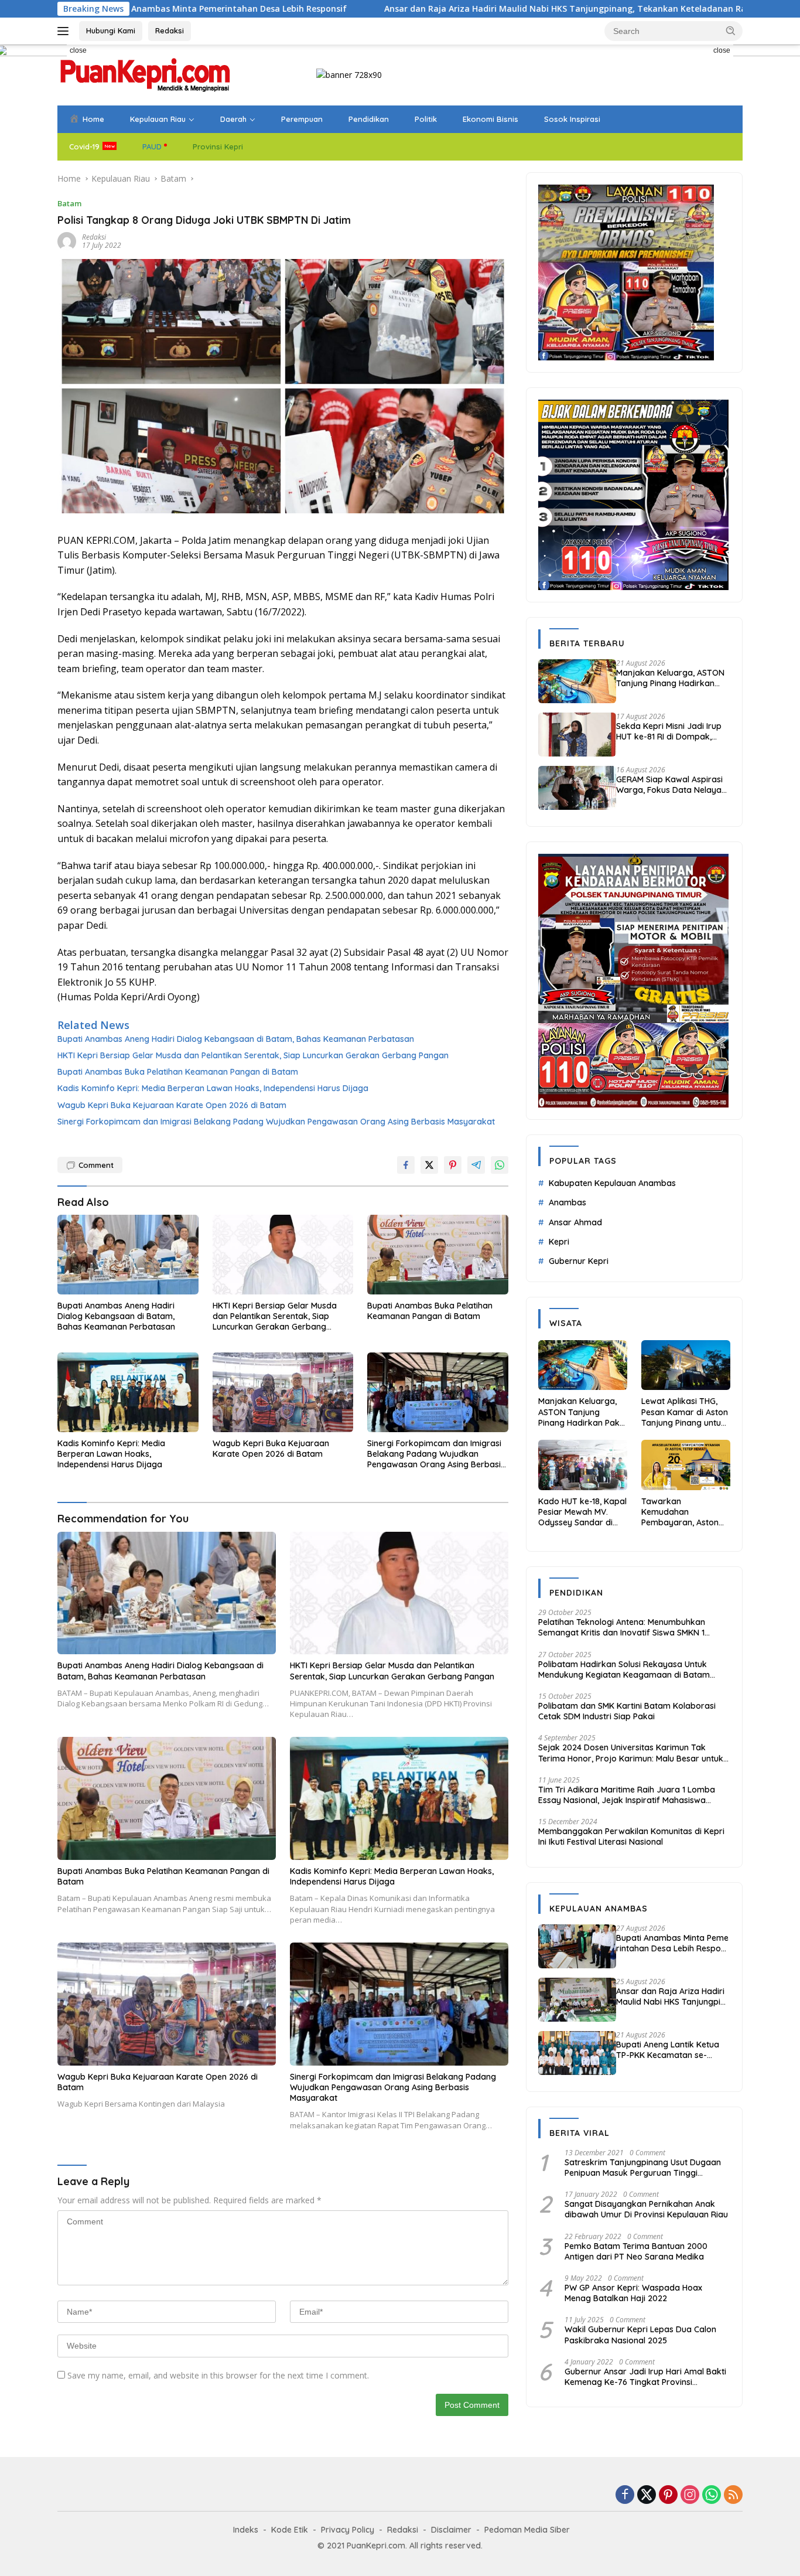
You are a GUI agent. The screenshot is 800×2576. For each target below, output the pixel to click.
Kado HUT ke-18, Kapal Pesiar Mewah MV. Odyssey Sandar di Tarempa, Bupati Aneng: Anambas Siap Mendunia (582, 1512)
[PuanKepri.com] (145, 74)
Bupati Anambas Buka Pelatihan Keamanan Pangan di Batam (178, 1072)
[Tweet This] (429, 1165)
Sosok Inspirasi (572, 119)
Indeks (246, 2530)
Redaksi (170, 30)
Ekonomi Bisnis (490, 119)
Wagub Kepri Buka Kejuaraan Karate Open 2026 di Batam (172, 1105)
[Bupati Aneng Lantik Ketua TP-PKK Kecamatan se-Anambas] (577, 2053)
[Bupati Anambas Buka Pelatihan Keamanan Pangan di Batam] (438, 1254)
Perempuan (302, 119)
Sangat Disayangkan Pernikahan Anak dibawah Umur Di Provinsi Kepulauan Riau (646, 2209)
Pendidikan (369, 119)
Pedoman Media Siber (527, 2530)
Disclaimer (451, 2530)
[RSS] (733, 2495)
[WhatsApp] (712, 2495)
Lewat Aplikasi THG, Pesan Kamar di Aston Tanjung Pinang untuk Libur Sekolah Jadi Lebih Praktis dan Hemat (685, 1412)
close (78, 50)
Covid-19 (84, 146)
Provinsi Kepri (218, 146)
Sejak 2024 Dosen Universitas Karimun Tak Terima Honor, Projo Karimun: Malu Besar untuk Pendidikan (631, 1753)
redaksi (94, 237)
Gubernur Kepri (579, 1261)
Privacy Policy (348, 2530)
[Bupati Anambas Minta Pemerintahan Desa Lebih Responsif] (577, 1946)
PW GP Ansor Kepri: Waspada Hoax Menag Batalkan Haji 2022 (633, 2293)
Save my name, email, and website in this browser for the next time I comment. (218, 2375)
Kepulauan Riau (158, 119)
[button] (731, 30)
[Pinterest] (668, 2495)
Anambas (567, 1202)
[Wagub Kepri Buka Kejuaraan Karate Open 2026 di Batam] (283, 1392)
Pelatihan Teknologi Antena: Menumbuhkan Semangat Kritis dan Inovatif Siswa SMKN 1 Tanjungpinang (622, 1627)
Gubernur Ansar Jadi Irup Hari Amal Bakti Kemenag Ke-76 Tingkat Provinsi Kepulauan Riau (645, 2377)
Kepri (559, 1242)
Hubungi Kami (111, 30)
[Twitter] (647, 2495)
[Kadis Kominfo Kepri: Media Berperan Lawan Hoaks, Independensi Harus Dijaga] (128, 1392)
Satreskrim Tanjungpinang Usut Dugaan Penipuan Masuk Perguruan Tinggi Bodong (643, 2168)
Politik (426, 119)
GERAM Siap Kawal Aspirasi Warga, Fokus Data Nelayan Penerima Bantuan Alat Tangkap (671, 785)
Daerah (233, 119)
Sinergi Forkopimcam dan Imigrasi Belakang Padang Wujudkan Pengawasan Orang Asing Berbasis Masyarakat (276, 1122)
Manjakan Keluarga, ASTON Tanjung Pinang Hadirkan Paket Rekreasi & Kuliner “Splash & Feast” (670, 678)
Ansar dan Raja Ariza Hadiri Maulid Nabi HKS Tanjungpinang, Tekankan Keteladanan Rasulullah (444, 9)
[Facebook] (625, 2495)
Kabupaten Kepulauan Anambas (612, 1183)
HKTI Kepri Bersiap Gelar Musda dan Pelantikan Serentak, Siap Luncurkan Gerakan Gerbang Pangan (253, 1055)
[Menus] (65, 31)
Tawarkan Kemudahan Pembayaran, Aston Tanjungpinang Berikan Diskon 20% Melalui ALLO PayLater (684, 1512)
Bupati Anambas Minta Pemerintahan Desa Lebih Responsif (673, 1943)
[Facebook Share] (406, 1165)
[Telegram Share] (476, 1165)
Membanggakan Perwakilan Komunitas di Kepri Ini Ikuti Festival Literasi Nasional (631, 1836)
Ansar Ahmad (575, 1222)
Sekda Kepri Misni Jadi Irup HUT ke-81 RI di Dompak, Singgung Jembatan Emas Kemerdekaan (669, 731)
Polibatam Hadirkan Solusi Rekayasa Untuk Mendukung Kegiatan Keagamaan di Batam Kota (624, 1669)
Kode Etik (290, 2530)
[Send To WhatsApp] (500, 1165)
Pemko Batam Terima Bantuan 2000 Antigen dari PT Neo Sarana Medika (636, 2251)
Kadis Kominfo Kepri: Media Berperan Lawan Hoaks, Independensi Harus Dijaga (213, 1088)
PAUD (152, 146)
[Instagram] (690, 2495)
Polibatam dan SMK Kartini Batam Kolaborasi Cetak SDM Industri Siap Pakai (627, 1711)
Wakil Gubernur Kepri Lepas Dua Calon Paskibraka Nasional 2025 (640, 2335)
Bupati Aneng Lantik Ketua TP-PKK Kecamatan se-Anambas (668, 2050)
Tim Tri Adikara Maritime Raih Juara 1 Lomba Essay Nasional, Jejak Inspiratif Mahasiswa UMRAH (627, 1795)
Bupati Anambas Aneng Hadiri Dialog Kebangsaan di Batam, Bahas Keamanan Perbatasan (236, 1039)
